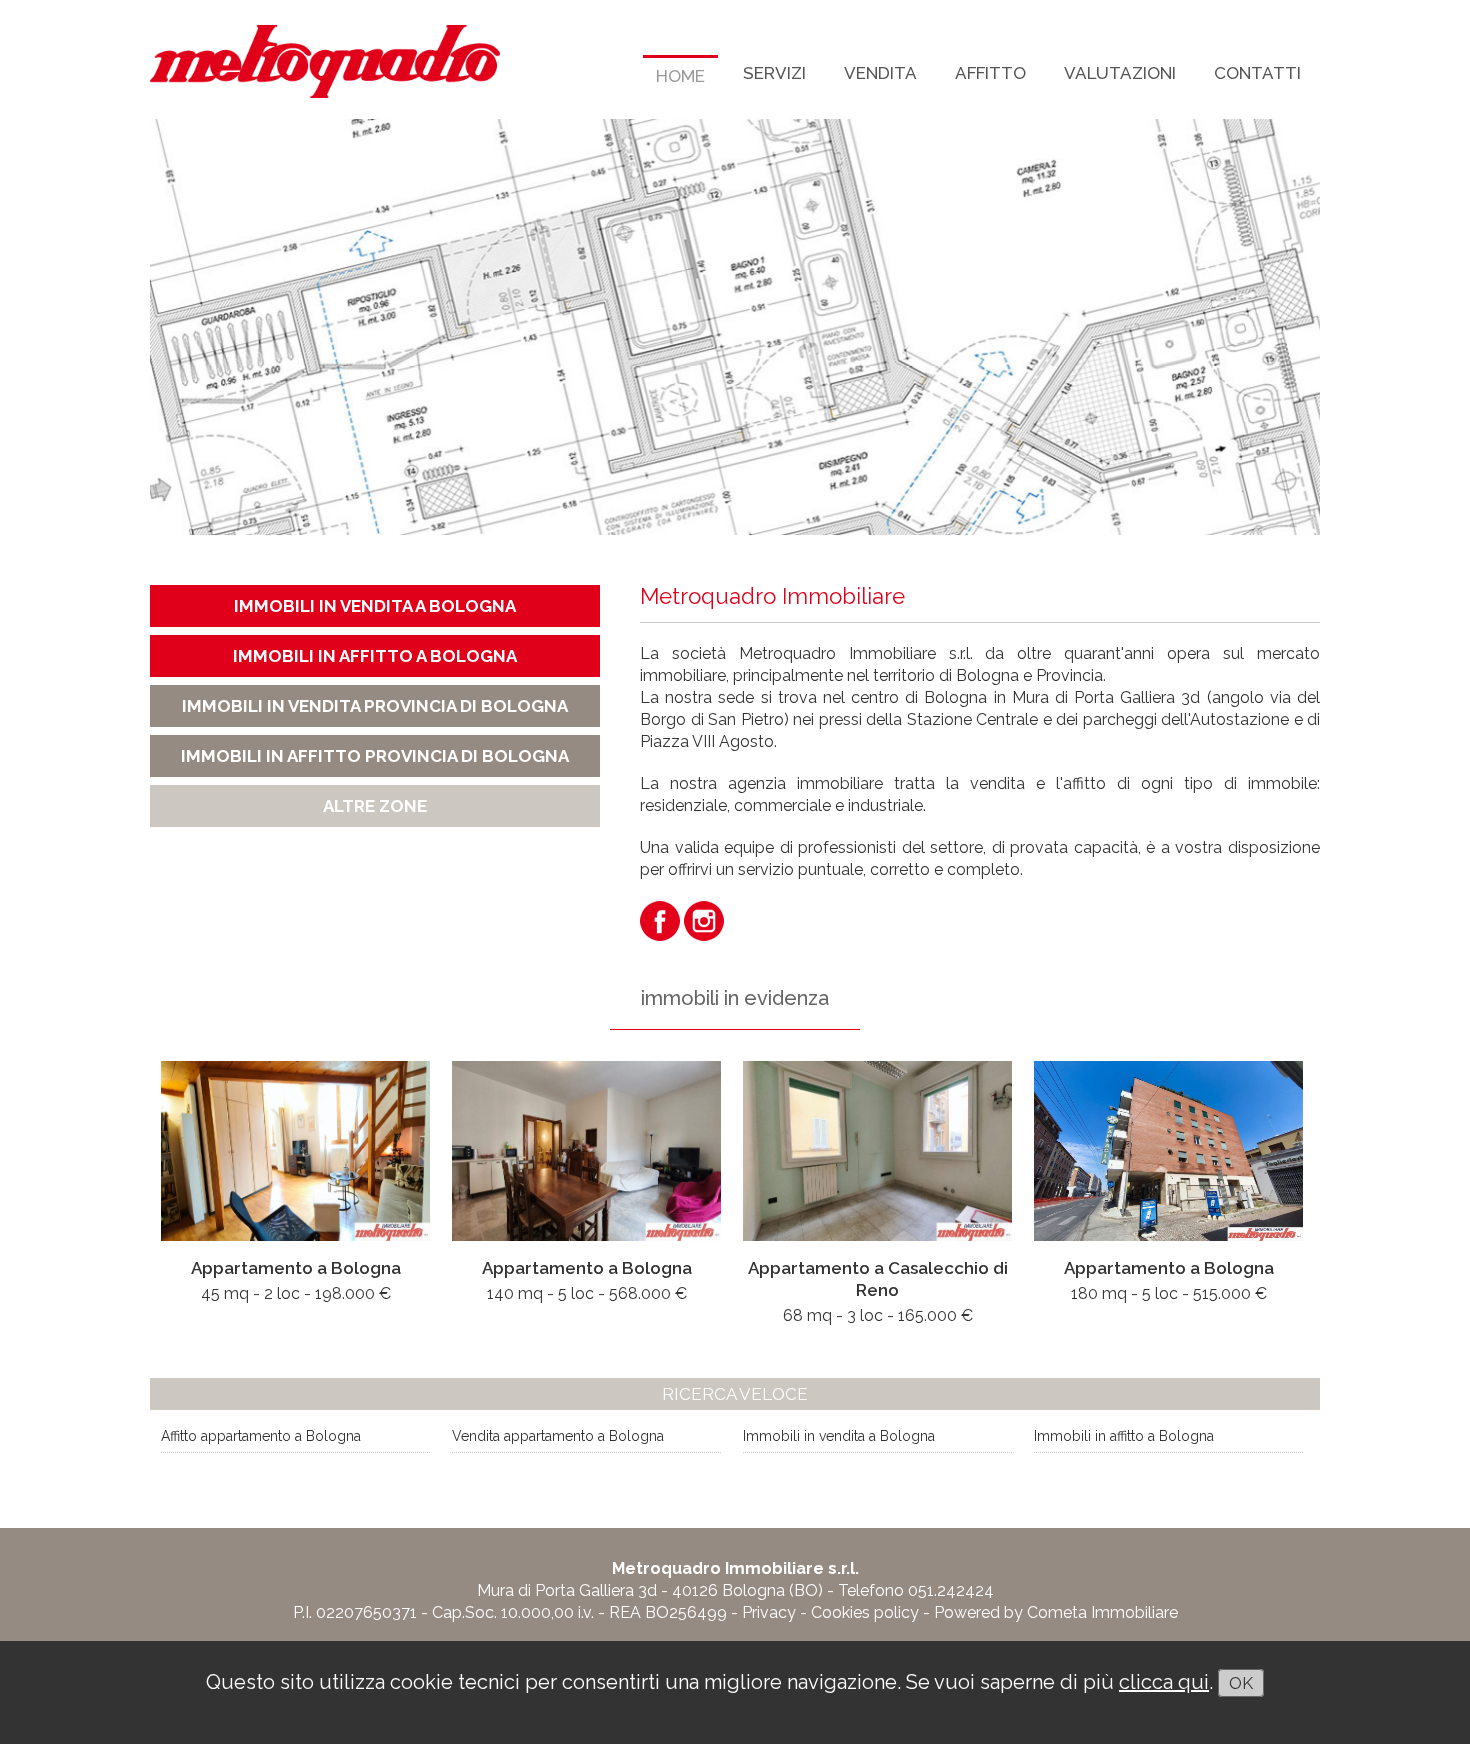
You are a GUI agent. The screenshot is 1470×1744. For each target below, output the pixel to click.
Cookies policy (865, 1612)
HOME (680, 76)
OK (1241, 1683)
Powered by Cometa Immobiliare (1056, 1612)
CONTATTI (1257, 73)
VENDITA (880, 73)
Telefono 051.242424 (916, 1590)
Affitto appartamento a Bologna (261, 1436)
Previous (129, 322)
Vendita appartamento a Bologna (558, 1436)
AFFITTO (990, 73)
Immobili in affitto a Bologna (1124, 1436)
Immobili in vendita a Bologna (839, 1436)
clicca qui (1164, 1682)
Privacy (769, 1612)
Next (1341, 322)
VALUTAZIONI (1120, 73)
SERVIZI (774, 73)
